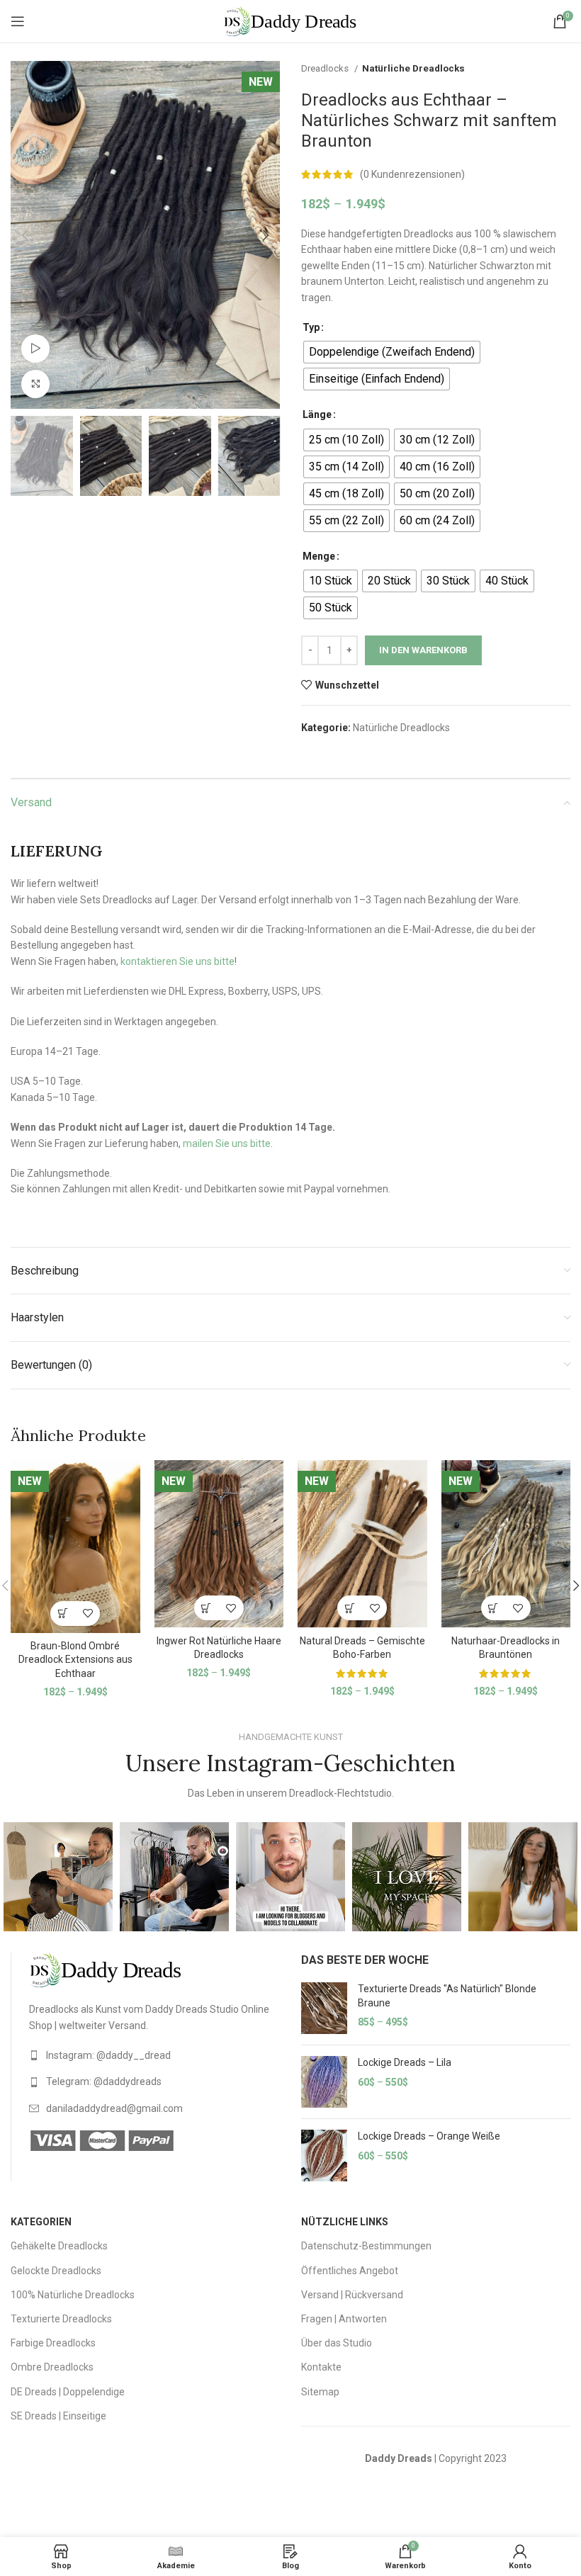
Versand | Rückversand (352, 2295)
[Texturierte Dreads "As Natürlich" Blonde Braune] (324, 2008)
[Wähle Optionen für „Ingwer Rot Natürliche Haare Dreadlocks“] (207, 1608)
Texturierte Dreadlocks (61, 2319)
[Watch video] (35, 349)
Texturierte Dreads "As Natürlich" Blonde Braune (447, 1996)
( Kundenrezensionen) (412, 174)
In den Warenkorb (423, 650)
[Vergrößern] (35, 384)
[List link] (154, 2055)
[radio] (392, 352)
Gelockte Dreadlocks (56, 2271)
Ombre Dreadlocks (52, 2367)
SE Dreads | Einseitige (58, 2416)
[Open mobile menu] (18, 21)
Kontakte (321, 2367)
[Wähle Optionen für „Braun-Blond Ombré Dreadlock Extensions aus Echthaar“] (63, 1614)
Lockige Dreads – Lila (405, 2062)
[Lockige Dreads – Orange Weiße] (324, 2156)
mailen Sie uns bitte (227, 1143)
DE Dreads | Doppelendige (68, 2392)
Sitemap (320, 2392)
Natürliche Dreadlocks (413, 68)
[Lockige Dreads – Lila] (324, 2082)
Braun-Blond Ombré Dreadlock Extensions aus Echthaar (75, 1660)
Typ (311, 327)
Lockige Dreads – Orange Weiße (429, 2136)
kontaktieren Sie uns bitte (177, 961)
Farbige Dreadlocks (53, 2343)
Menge (319, 556)
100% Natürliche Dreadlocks (73, 2295)
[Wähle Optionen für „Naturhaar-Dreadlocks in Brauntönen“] (493, 1608)
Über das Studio (337, 2343)
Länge (317, 414)
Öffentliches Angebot (350, 2271)
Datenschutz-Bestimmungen (366, 2246)
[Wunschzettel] (88, 1614)
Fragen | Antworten (344, 2319)
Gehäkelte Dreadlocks (59, 2246)
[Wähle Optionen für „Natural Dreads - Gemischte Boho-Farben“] (350, 1608)
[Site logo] (290, 21)
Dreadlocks (326, 68)
